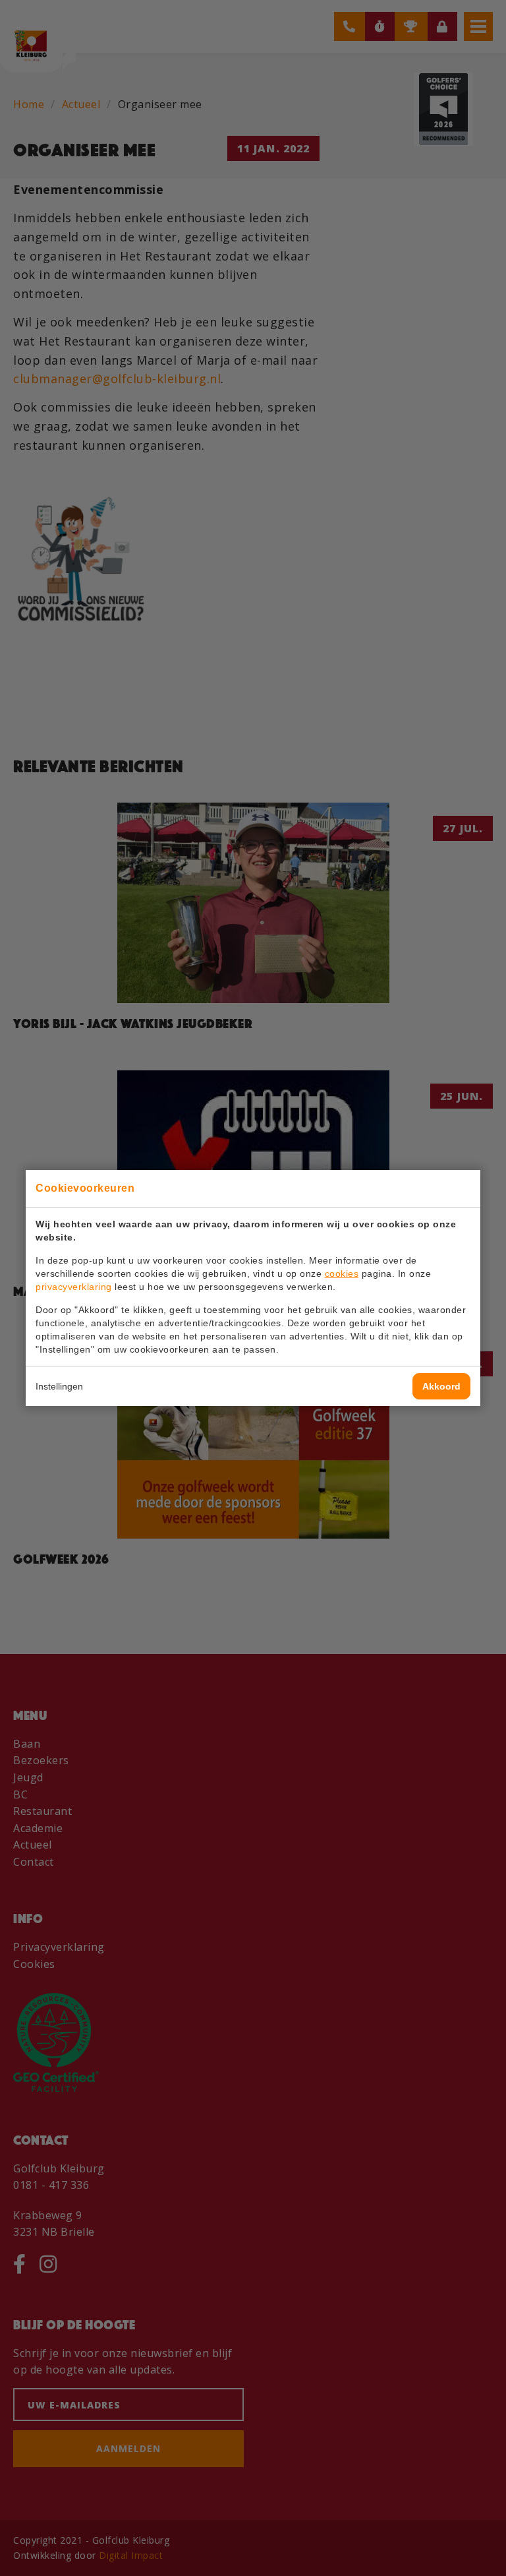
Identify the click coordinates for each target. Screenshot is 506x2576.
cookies (342, 1273)
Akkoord (441, 1386)
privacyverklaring (74, 1287)
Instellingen (59, 1386)
